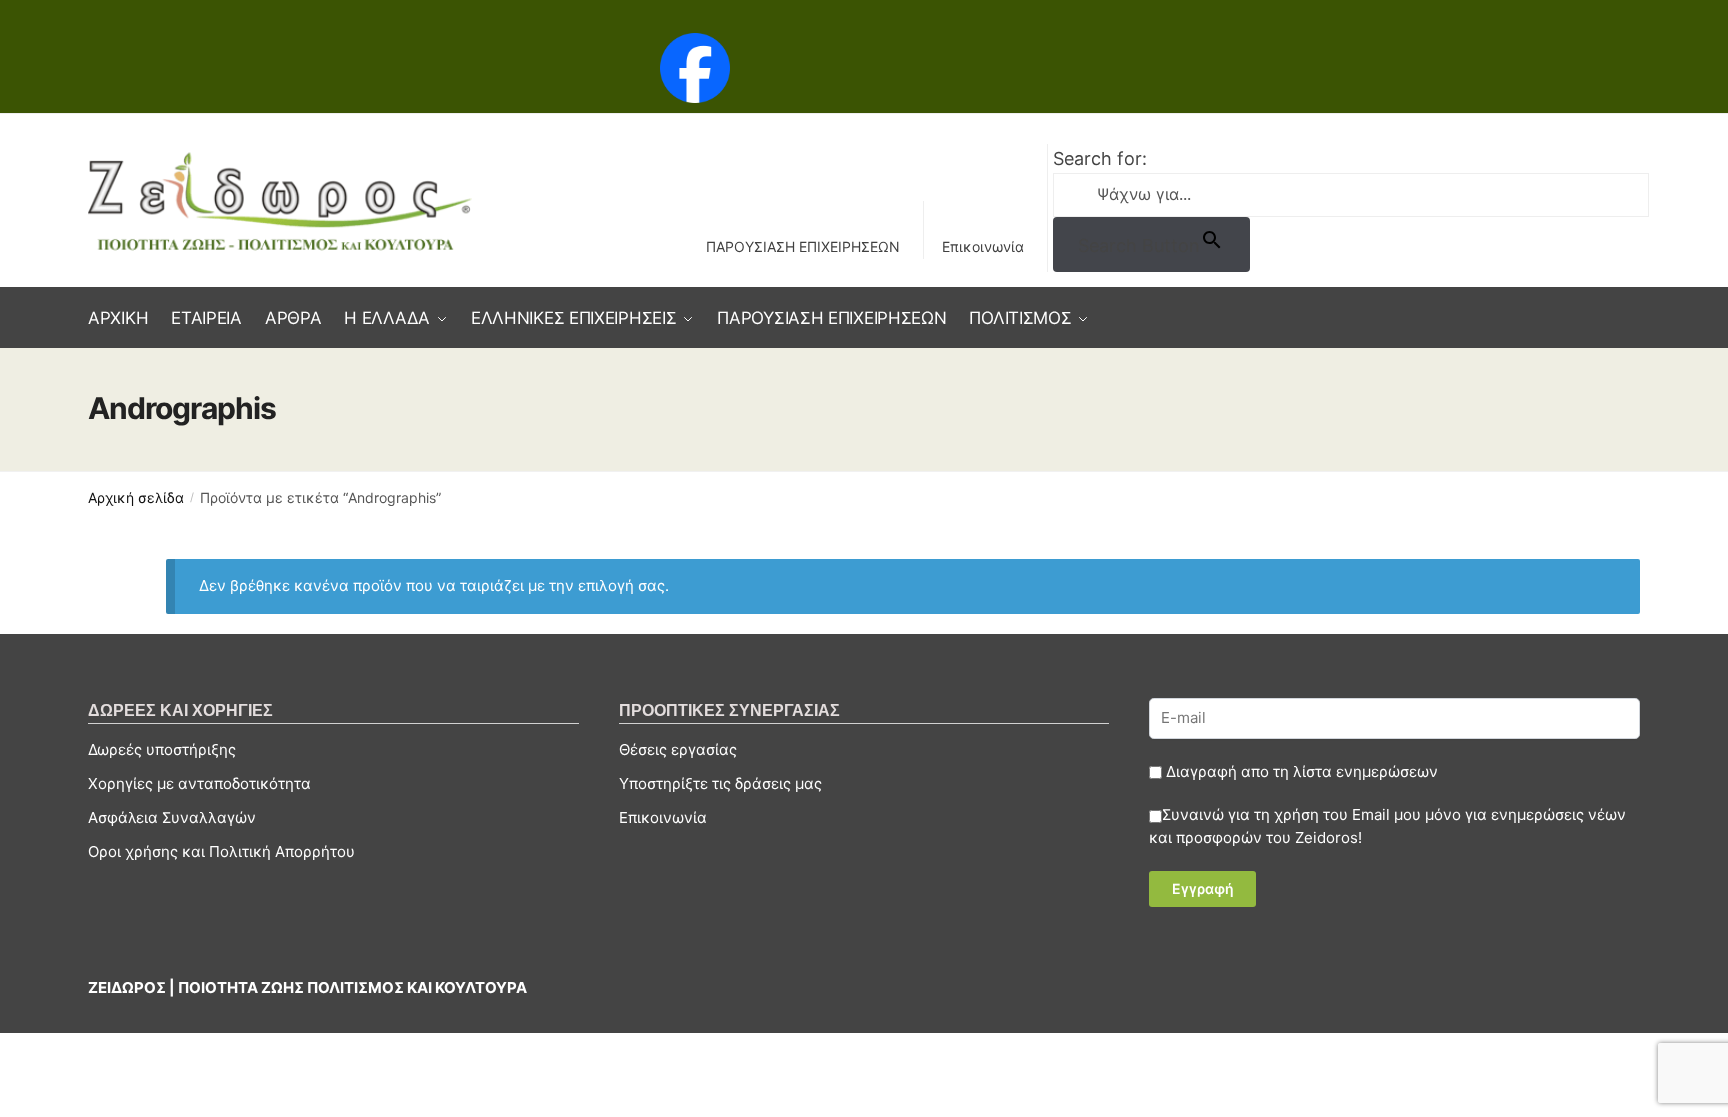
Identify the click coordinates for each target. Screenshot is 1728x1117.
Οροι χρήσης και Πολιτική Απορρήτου (221, 851)
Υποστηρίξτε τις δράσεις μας (720, 783)
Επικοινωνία (983, 246)
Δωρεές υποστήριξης (162, 749)
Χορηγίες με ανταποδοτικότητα (199, 783)
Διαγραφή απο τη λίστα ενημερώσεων (1300, 771)
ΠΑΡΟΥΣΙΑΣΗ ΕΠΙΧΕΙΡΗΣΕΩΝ (803, 246)
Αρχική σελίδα (136, 497)
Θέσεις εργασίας (678, 749)
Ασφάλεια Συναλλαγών (172, 817)
